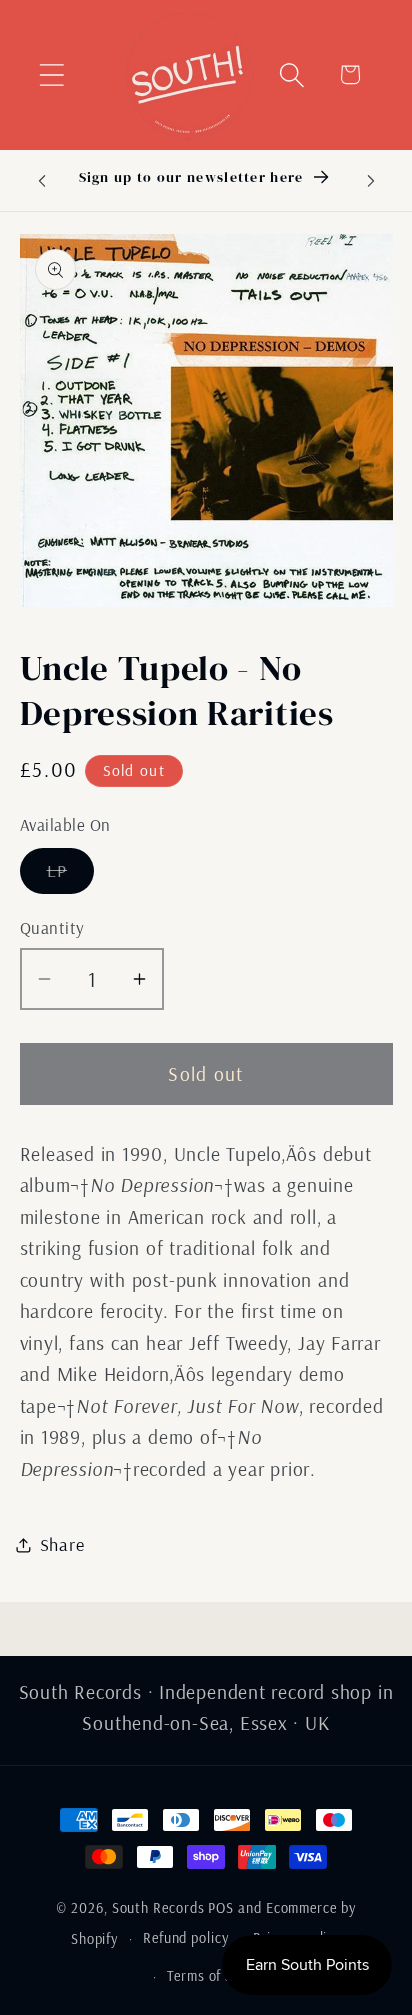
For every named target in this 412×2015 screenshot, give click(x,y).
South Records (158, 1908)
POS (221, 1908)
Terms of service (218, 1976)
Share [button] (62, 1544)
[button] (51, 74)
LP (71, 876)
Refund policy (186, 1938)
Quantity (52, 927)
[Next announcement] (371, 180)
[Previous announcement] (42, 180)
